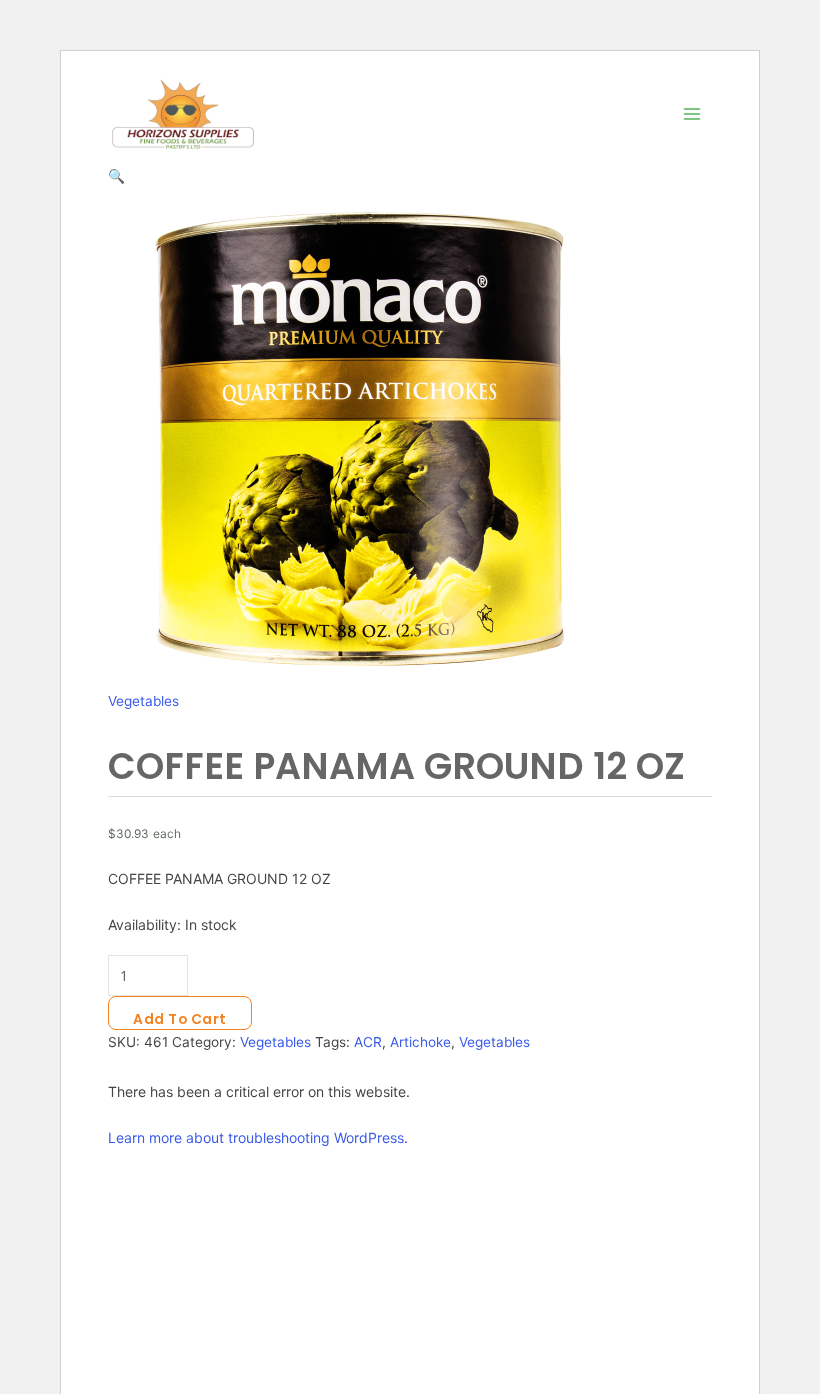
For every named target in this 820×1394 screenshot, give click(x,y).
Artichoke (420, 1042)
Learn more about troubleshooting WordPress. (258, 1137)
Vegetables (143, 701)
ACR (368, 1042)
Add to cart (180, 1019)
